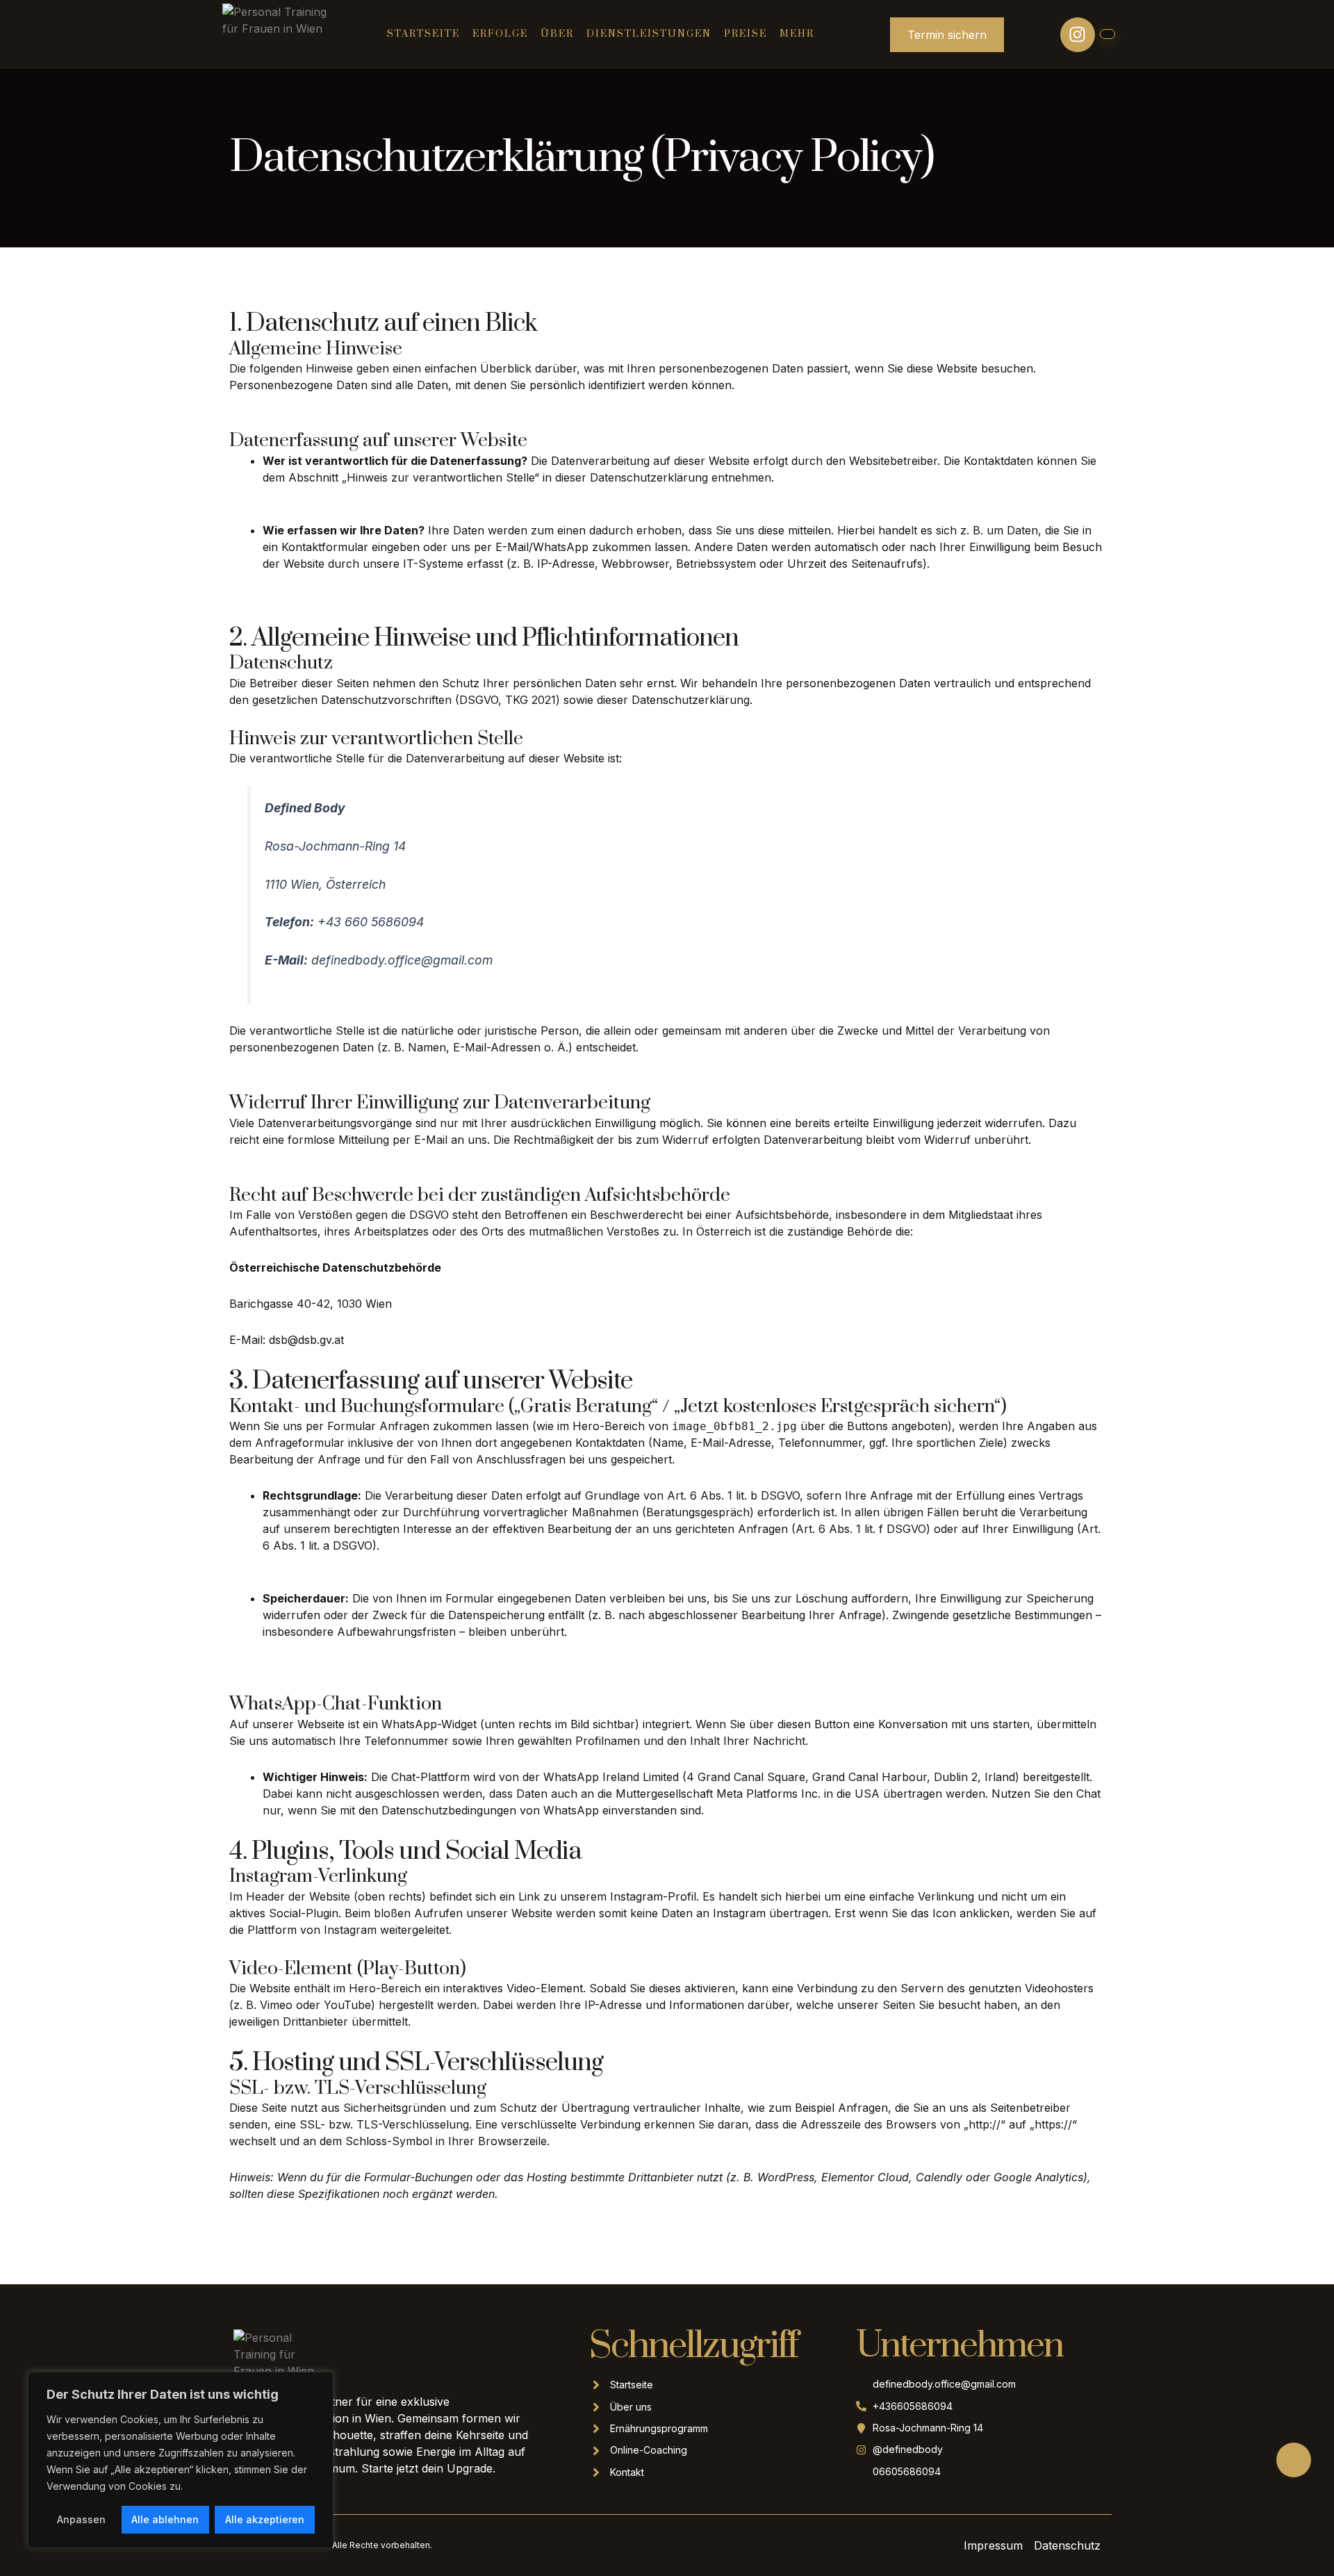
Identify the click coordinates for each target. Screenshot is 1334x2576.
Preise (746, 34)
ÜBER (557, 34)
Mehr (797, 34)
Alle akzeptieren (265, 2519)
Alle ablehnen (165, 2519)
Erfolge (500, 34)
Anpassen (81, 2519)
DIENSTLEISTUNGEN (649, 34)
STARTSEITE (423, 34)
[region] (181, 2460)
